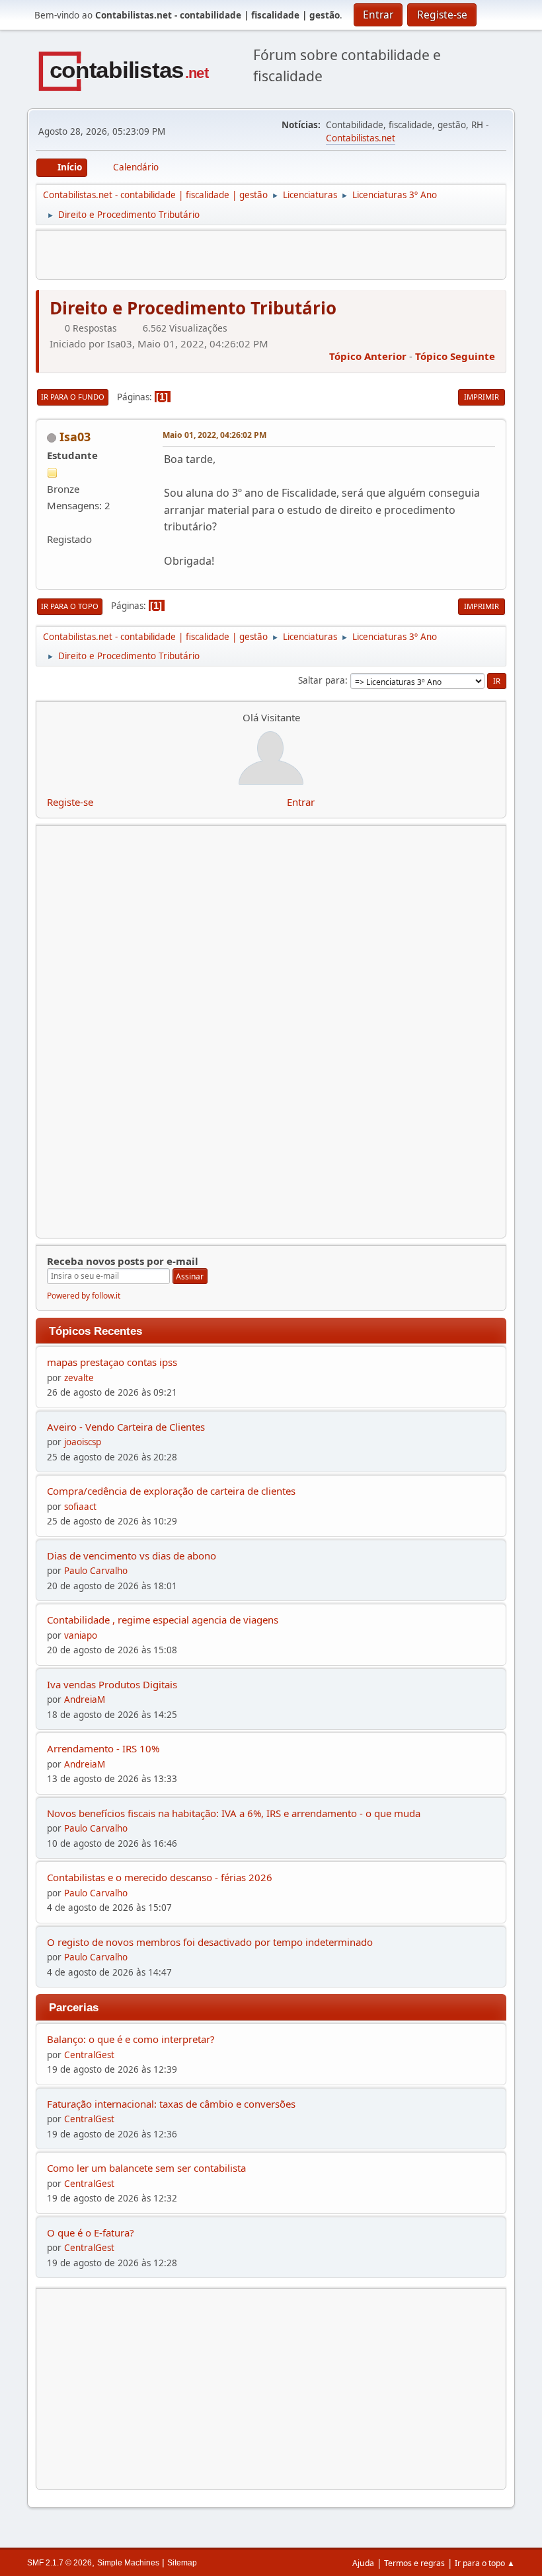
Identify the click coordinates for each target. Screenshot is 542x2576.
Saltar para (322, 680)
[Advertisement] (271, 2389)
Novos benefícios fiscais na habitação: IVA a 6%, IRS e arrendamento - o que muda (234, 1813)
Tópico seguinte (455, 356)
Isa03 (75, 437)
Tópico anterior (368, 356)
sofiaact (80, 1507)
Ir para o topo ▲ (485, 2563)
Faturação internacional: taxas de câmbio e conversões (171, 2104)
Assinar (190, 1276)
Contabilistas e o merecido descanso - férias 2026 (160, 1877)
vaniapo (81, 1635)
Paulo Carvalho (96, 1571)
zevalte (79, 1378)
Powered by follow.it (84, 1296)
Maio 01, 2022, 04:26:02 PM (214, 435)
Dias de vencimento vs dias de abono (132, 1556)
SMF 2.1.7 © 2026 (59, 2563)
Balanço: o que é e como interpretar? (131, 2039)
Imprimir (482, 397)
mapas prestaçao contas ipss (112, 1362)
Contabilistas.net (361, 138)
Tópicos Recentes (96, 1331)
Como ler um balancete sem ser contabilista (146, 2168)
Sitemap (182, 2563)
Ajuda (363, 2563)
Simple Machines (128, 2563)
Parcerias (74, 2007)
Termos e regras (414, 2563)
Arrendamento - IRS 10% (103, 1748)
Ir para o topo (70, 606)
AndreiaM (85, 1699)
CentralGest (89, 2055)
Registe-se (70, 802)
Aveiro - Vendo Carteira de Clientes (126, 1427)
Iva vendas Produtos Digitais (112, 1684)
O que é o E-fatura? (91, 2233)
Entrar (301, 802)
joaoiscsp (83, 1442)
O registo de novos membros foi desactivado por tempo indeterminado (210, 1942)
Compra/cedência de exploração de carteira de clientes (171, 1491)
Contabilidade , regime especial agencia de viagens (163, 1620)
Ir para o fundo (73, 397)
